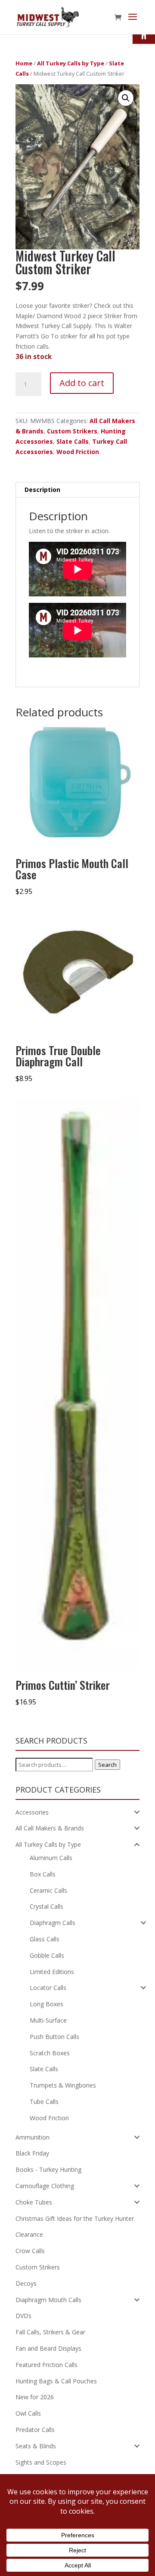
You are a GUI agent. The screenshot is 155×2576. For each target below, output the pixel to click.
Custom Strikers (72, 431)
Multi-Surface (48, 2020)
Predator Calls (35, 2430)
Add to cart (82, 383)
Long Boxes (46, 2004)
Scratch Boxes (50, 2053)
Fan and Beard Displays (48, 2348)
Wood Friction (78, 452)
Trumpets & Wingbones (63, 2085)
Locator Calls (48, 1988)
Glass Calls (45, 1939)
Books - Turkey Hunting (48, 2169)
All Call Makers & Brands (50, 1828)
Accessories (32, 1812)
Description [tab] (42, 490)
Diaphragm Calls (53, 1923)
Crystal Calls (46, 1906)
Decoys (26, 2283)
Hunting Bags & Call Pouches (56, 2381)
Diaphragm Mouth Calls (48, 2300)
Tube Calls (44, 2102)
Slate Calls (73, 441)
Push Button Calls (54, 2037)
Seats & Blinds (36, 2446)
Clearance (29, 2234)
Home (24, 63)
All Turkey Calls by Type (71, 63)
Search (107, 1765)
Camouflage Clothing (45, 2186)
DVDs (23, 2316)
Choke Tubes (34, 2202)
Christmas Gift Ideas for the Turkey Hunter (75, 2218)
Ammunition (33, 2137)
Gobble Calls (47, 1955)
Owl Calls (28, 2413)
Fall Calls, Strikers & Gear (50, 2332)
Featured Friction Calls (46, 2365)
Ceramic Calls (48, 1890)
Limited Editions (52, 1972)
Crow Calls (30, 2251)
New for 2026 (35, 2397)
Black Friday (32, 2153)
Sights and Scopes (41, 2462)
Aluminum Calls (51, 1858)
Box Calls (43, 1874)
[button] (126, 98)
